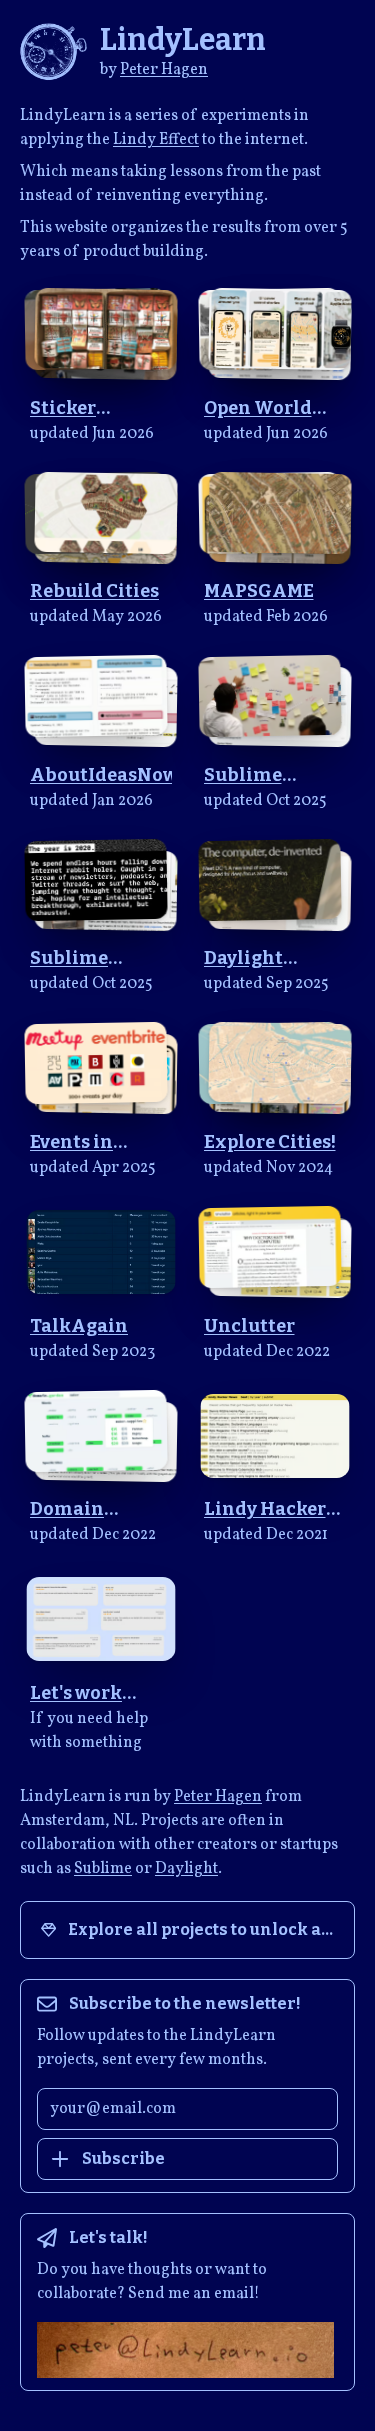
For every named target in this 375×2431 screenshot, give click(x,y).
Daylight (186, 1869)
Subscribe (123, 2158)
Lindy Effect (156, 140)
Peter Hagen (164, 70)
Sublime (103, 1869)
